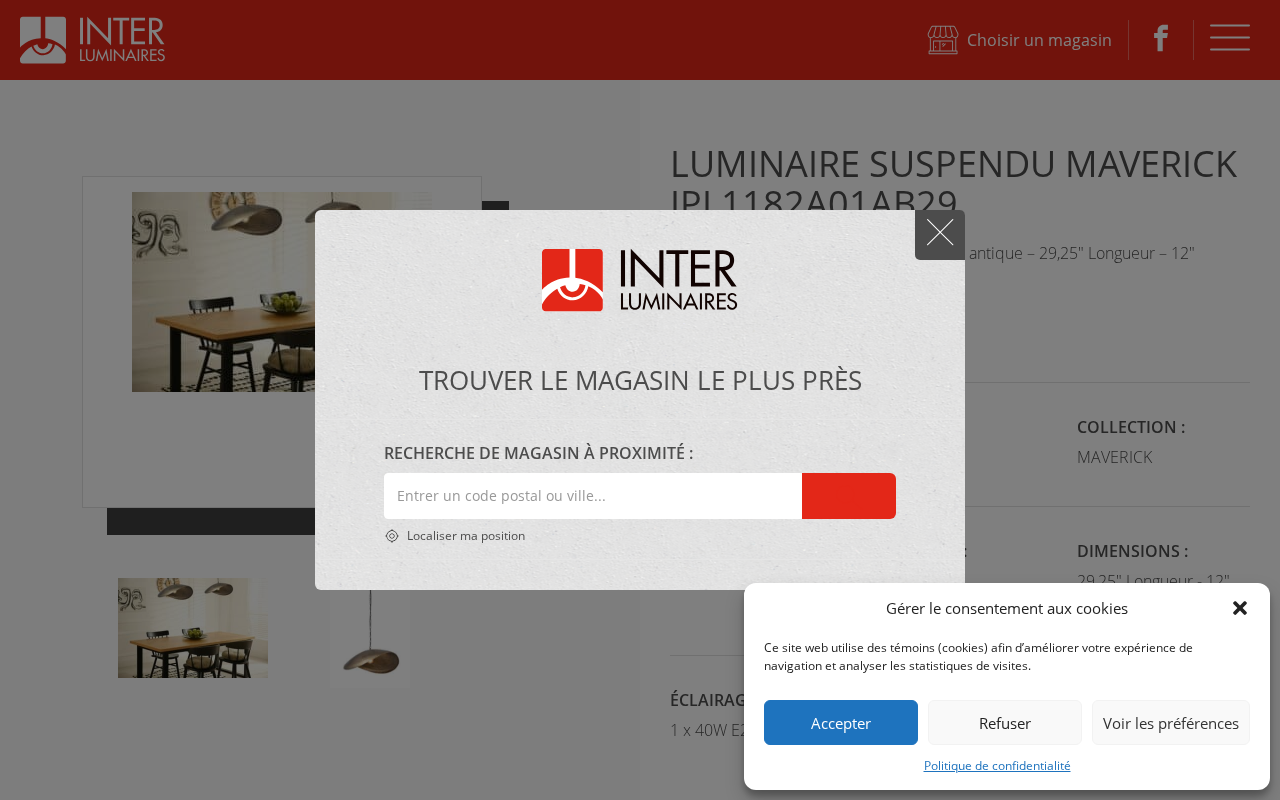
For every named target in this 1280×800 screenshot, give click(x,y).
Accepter (841, 723)
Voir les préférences (1171, 723)
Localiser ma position (464, 535)
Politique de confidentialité (997, 765)
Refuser (1005, 723)
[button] (1240, 608)
